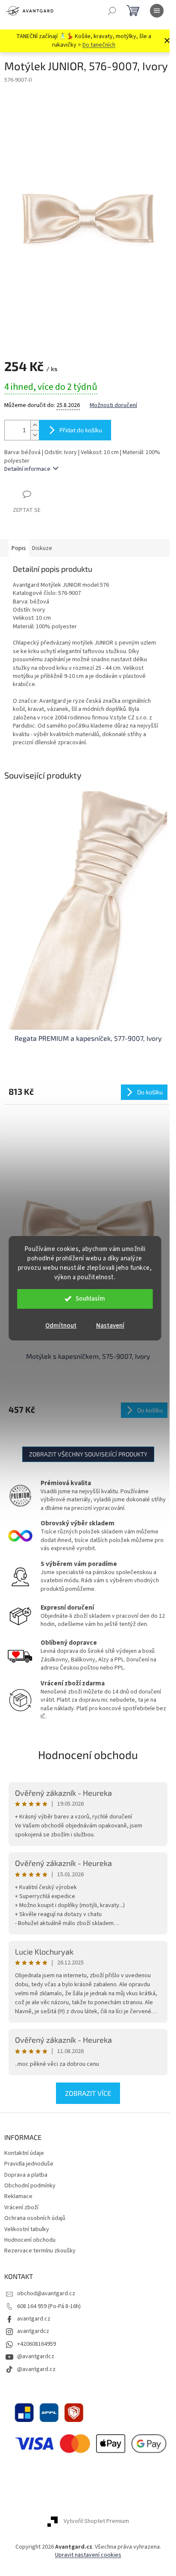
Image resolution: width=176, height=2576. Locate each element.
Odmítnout (61, 1326)
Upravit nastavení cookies (88, 2555)
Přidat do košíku (81, 430)
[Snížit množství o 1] (35, 435)
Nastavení (110, 1326)
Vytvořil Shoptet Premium (96, 2521)
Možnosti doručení (113, 406)
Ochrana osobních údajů (35, 2218)
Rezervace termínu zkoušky (40, 2251)
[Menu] (157, 11)
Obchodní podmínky (30, 2186)
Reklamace (18, 2196)
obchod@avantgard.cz (46, 2294)
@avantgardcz (36, 2356)
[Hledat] (112, 11)
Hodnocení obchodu (88, 1754)
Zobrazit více (88, 2093)
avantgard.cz (34, 2319)
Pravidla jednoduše (29, 2164)
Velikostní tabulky (27, 2229)
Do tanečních (99, 45)
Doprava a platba (26, 2175)
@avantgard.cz (36, 2369)
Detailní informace (27, 469)
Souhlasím (90, 1299)
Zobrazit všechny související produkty (88, 1454)
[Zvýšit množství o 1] (35, 425)
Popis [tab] (19, 548)
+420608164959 (37, 2344)
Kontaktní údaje (24, 2153)
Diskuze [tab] (42, 548)
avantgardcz (33, 2331)
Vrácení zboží (21, 2208)
